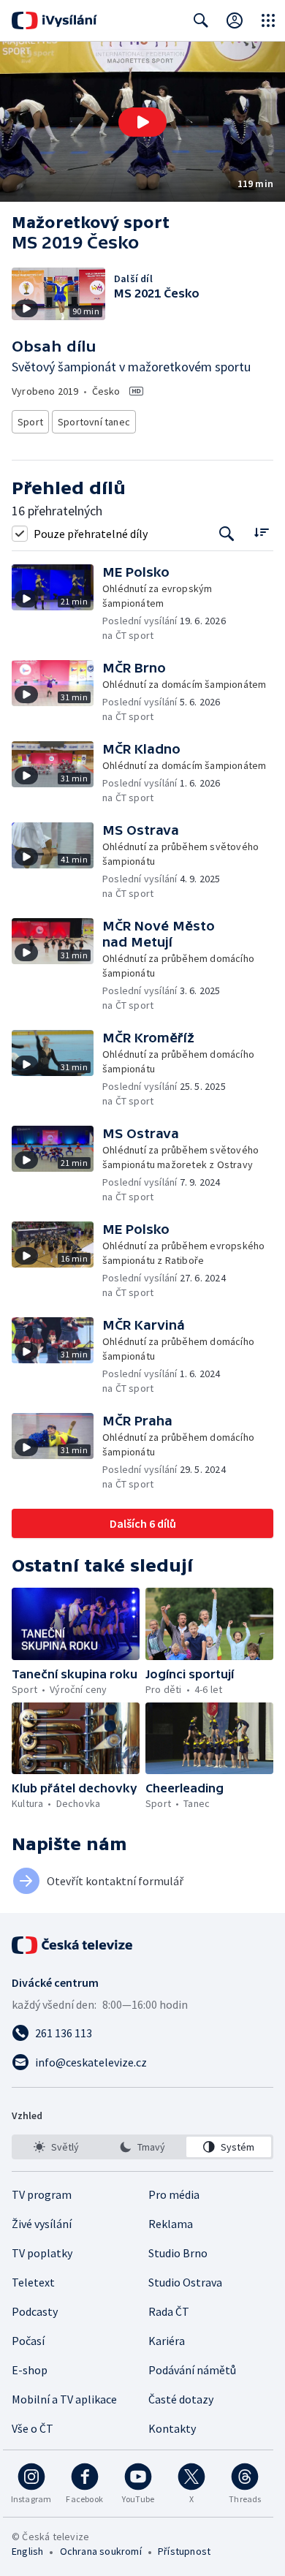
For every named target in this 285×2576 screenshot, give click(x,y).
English (27, 2551)
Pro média (174, 2194)
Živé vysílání (42, 2224)
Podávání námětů (192, 2370)
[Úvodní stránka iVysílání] (54, 20)
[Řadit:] (261, 532)
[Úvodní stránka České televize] (73, 1945)
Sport (30, 422)
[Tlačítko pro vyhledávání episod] (227, 533)
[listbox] (142, 2147)
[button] (142, 122)
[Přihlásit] (235, 20)
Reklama (171, 2224)
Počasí (28, 2341)
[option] (56, 2147)
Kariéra (167, 2341)
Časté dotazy (181, 2399)
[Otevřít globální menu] (268, 20)
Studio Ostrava (185, 2282)
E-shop (30, 2370)
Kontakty (172, 2428)
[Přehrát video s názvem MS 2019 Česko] (142, 122)
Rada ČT (169, 2311)
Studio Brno (178, 2253)
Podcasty (35, 2311)
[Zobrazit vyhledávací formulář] (201, 20)
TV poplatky (42, 2253)
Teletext (33, 2282)
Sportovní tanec (94, 422)
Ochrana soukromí (101, 2551)
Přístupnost (184, 2551)
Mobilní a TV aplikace (64, 2399)
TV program (42, 2194)
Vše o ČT (33, 2428)
